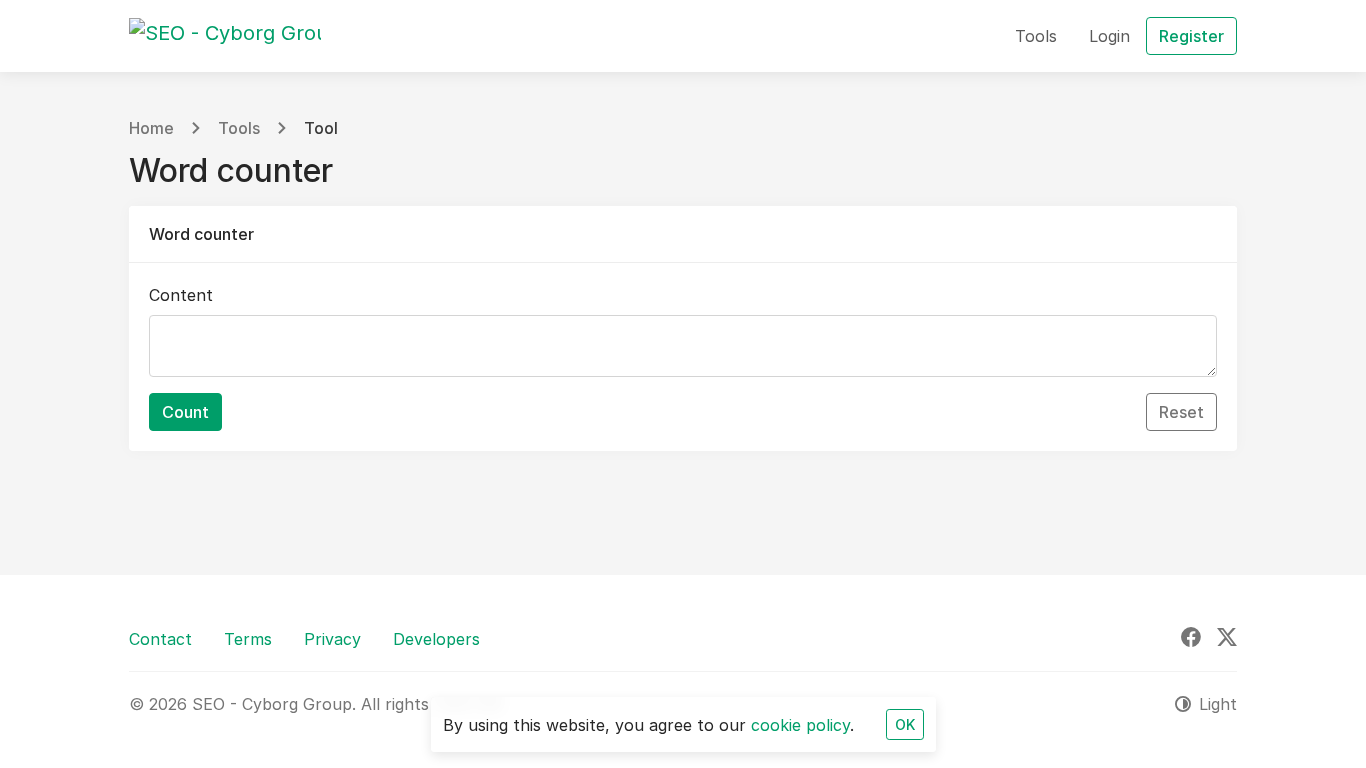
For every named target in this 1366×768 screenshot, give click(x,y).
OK (905, 724)
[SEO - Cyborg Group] (225, 36)
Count (185, 412)
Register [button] (1191, 36)
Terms (248, 639)
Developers (436, 639)
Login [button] (1109, 36)
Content (181, 295)
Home (151, 128)
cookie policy (800, 725)
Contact (160, 639)
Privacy (332, 639)
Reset (1181, 412)
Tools (239, 128)
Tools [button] (1036, 36)
